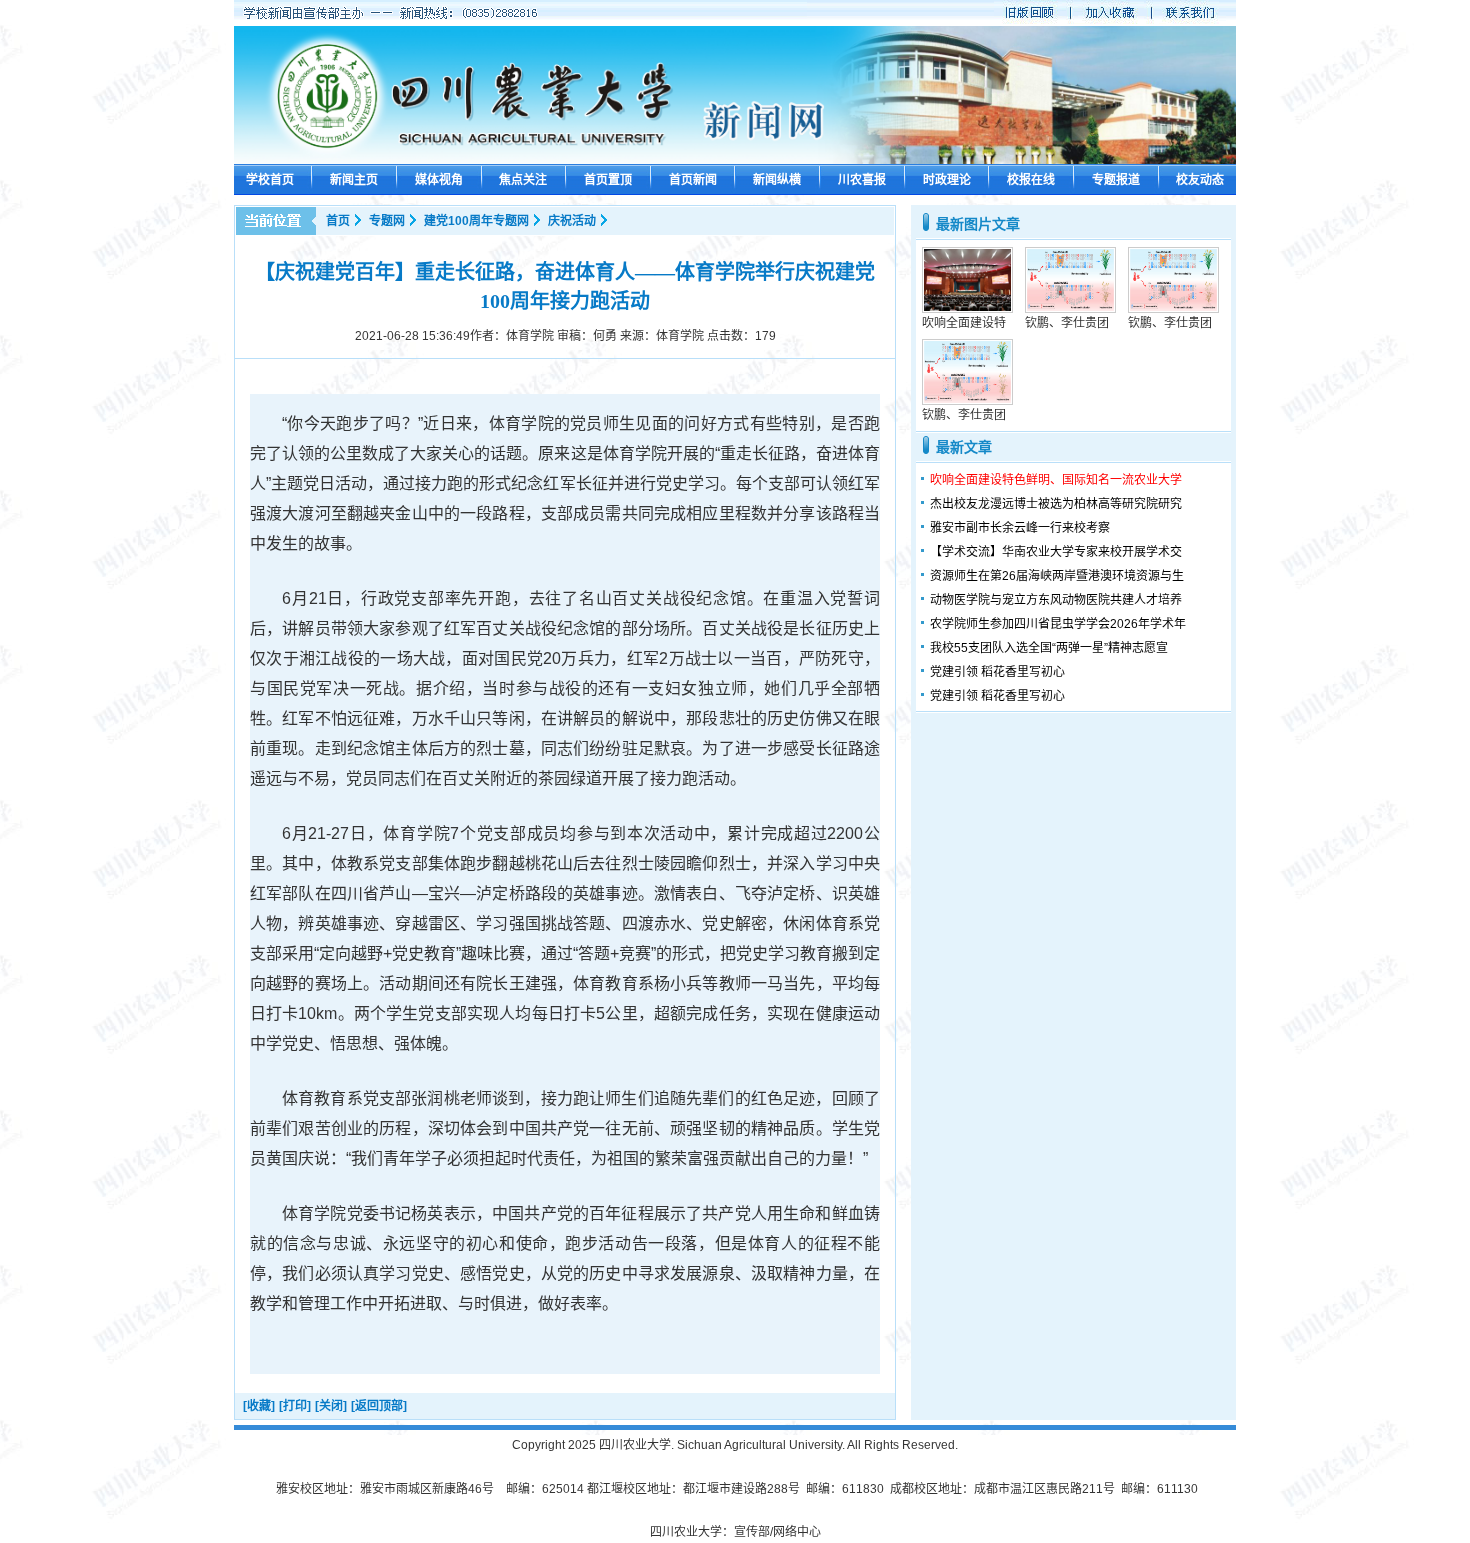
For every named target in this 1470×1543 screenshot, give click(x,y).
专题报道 (1116, 180)
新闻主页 (354, 180)
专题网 (387, 221)
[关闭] (331, 1406)
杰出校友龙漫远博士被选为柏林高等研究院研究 (1056, 504)
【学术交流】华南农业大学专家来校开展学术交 (1056, 552)
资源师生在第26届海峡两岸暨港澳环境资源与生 (1057, 576)
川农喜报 (862, 180)
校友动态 (1200, 180)
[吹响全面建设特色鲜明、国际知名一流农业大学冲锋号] (967, 309)
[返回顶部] (379, 1406)
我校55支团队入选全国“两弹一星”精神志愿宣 (1049, 648)
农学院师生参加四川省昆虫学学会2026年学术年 (1058, 624)
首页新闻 (693, 180)
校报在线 (1031, 180)
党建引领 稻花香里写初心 (997, 672)
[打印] (295, 1406)
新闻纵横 (777, 180)
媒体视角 (439, 180)
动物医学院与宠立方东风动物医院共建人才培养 (1056, 600)
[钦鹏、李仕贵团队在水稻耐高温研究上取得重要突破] (1070, 309)
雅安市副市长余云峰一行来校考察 (1020, 528)
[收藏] (259, 1406)
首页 (338, 221)
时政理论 (947, 180)
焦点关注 (523, 180)
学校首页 (270, 180)
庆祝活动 (572, 221)
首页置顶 (608, 180)
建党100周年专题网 (476, 221)
